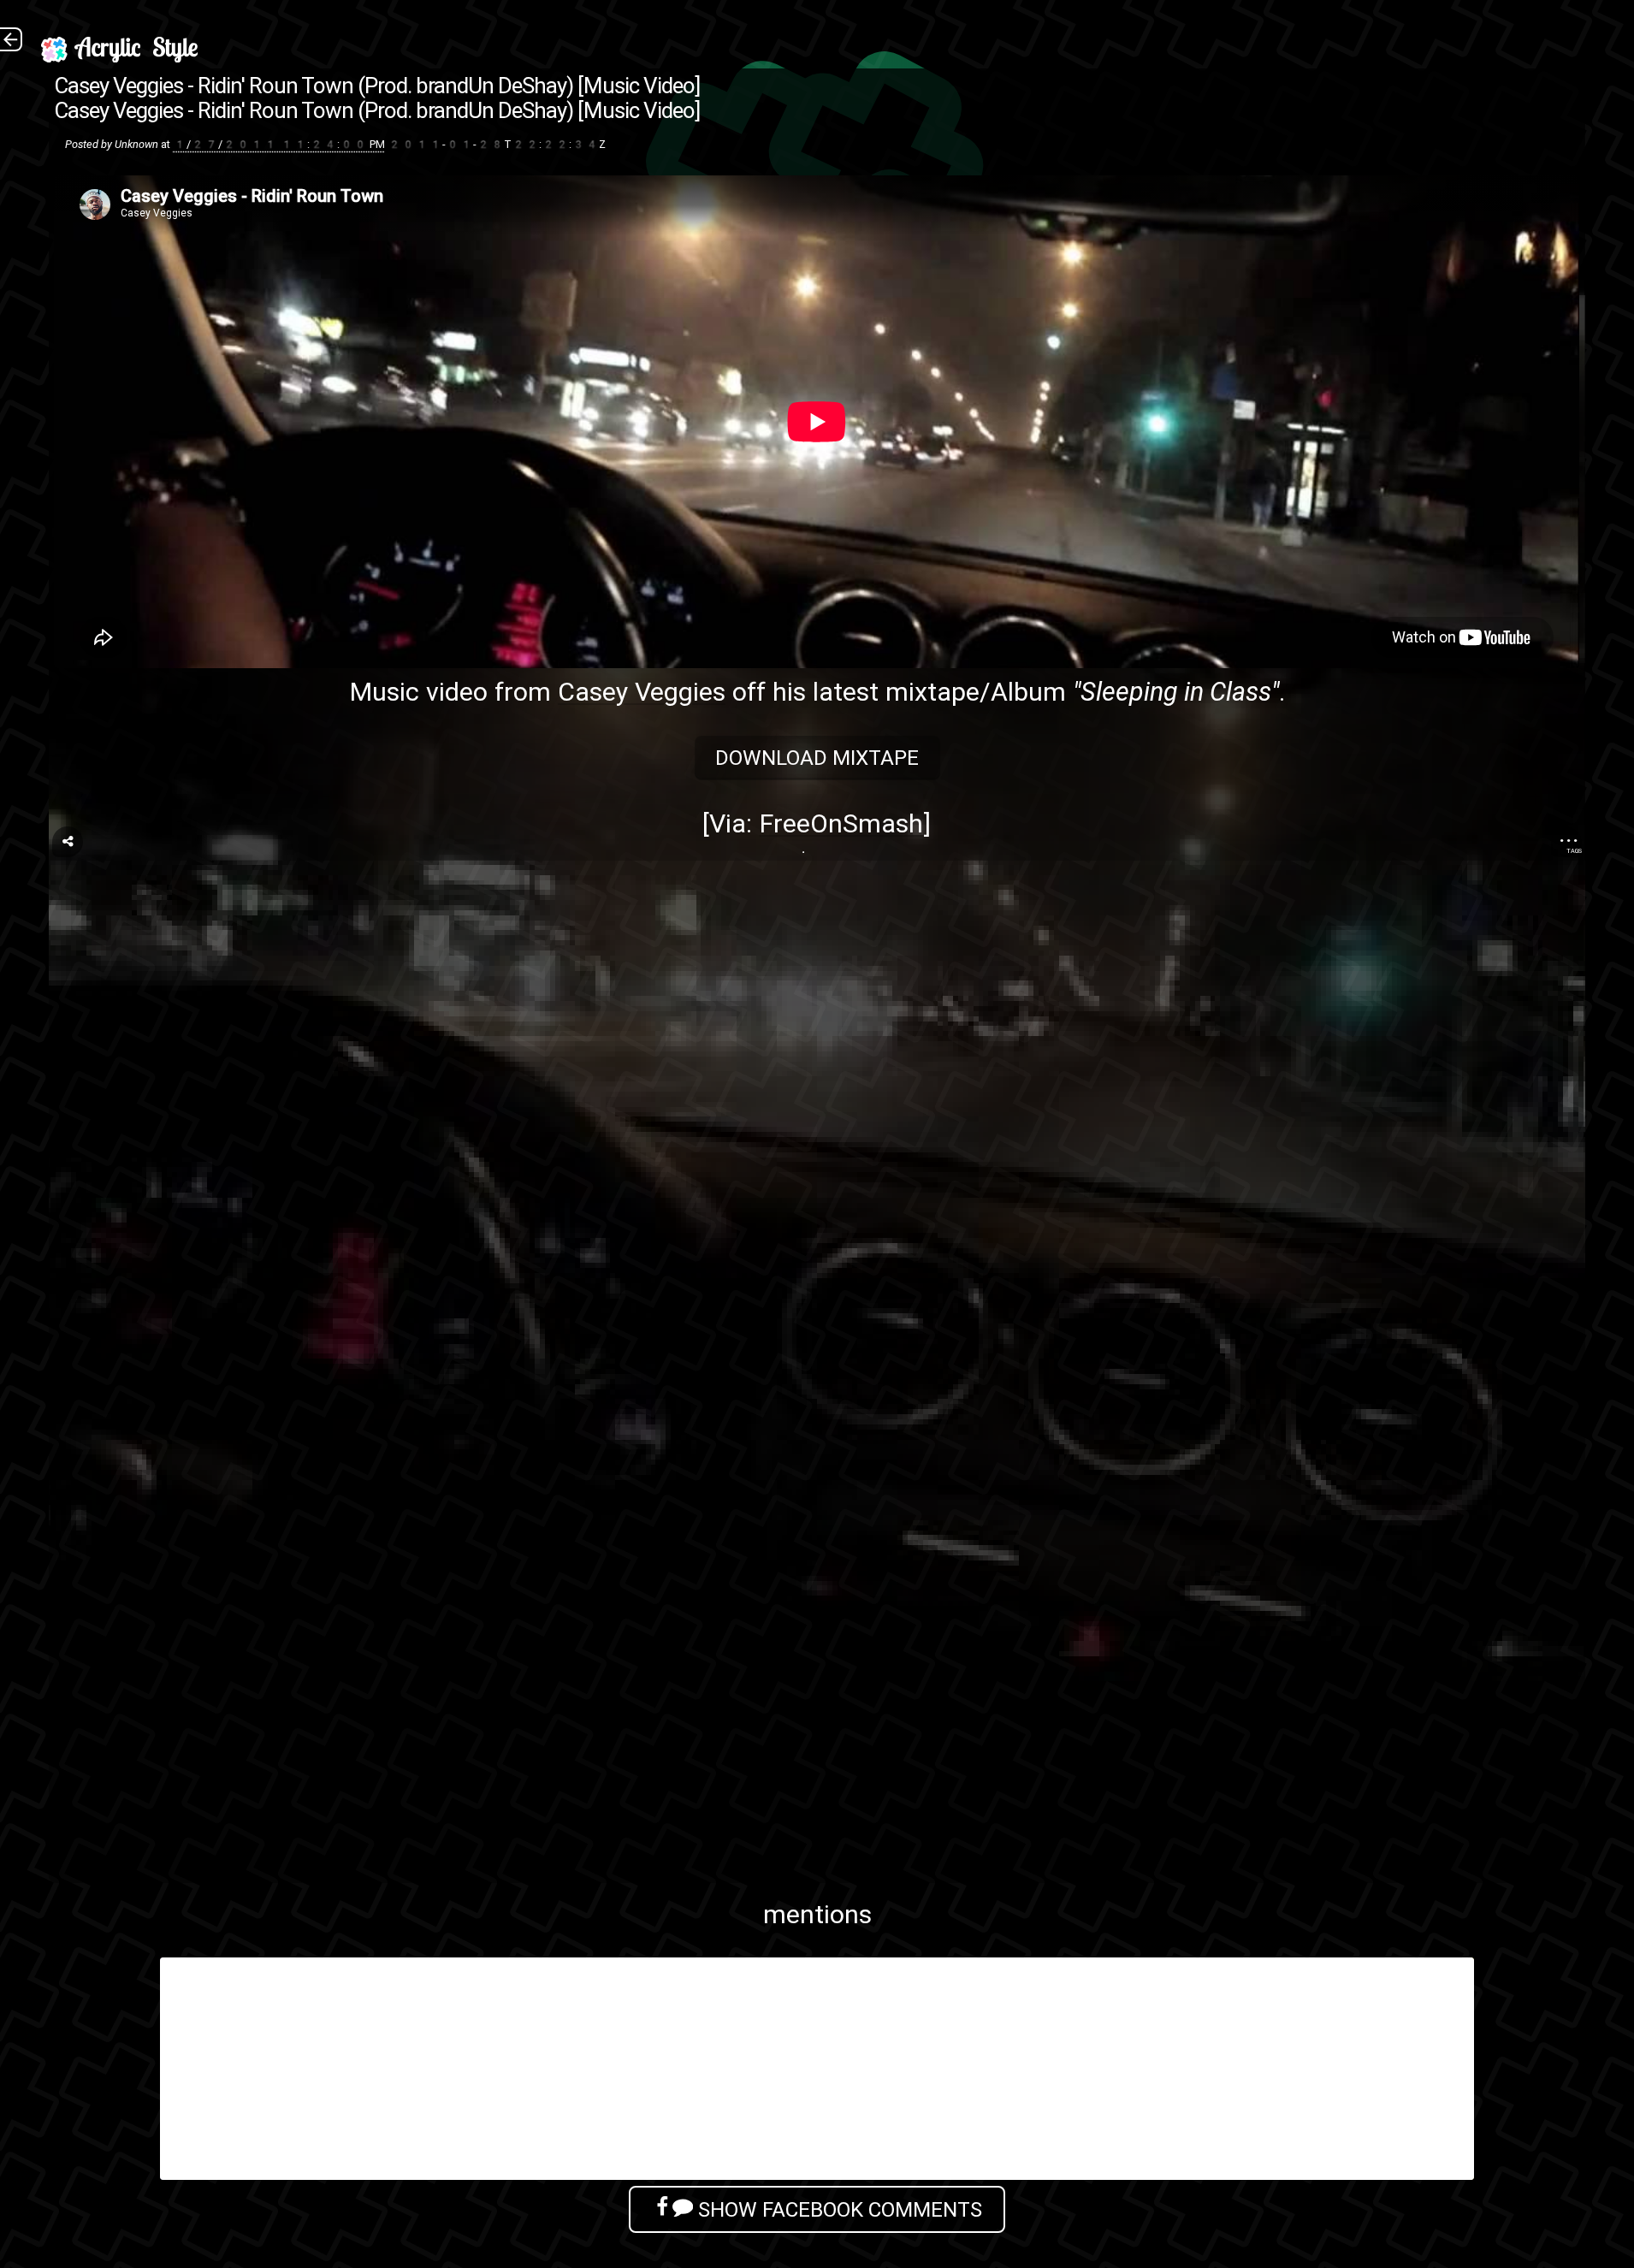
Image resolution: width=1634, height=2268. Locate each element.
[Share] (68, 842)
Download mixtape (817, 758)
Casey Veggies (642, 692)
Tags (1574, 851)
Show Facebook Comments (838, 2209)
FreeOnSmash (841, 823)
